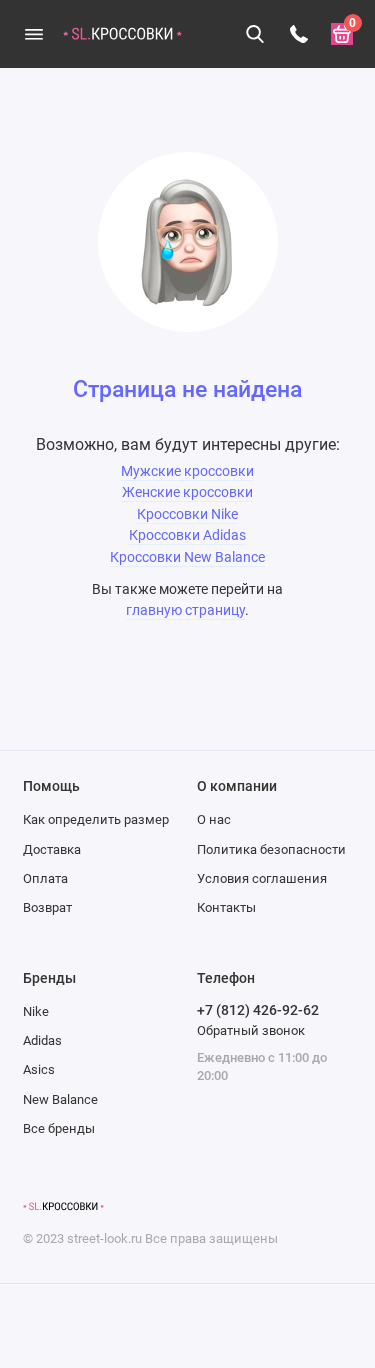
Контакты (226, 907)
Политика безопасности (271, 849)
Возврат (47, 907)
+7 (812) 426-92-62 (258, 1010)
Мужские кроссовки (187, 471)
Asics (39, 1069)
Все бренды (59, 1128)
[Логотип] (63, 1207)
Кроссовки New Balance (187, 557)
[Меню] (34, 34)
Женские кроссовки (187, 492)
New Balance (60, 1099)
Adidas (42, 1040)
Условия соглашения (262, 878)
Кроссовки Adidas (187, 535)
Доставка (52, 849)
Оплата (45, 878)
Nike (36, 1011)
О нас (214, 819)
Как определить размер (96, 819)
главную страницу (185, 610)
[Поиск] (256, 34)
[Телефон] (299, 34)
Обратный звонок (251, 1030)
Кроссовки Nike (187, 514)
